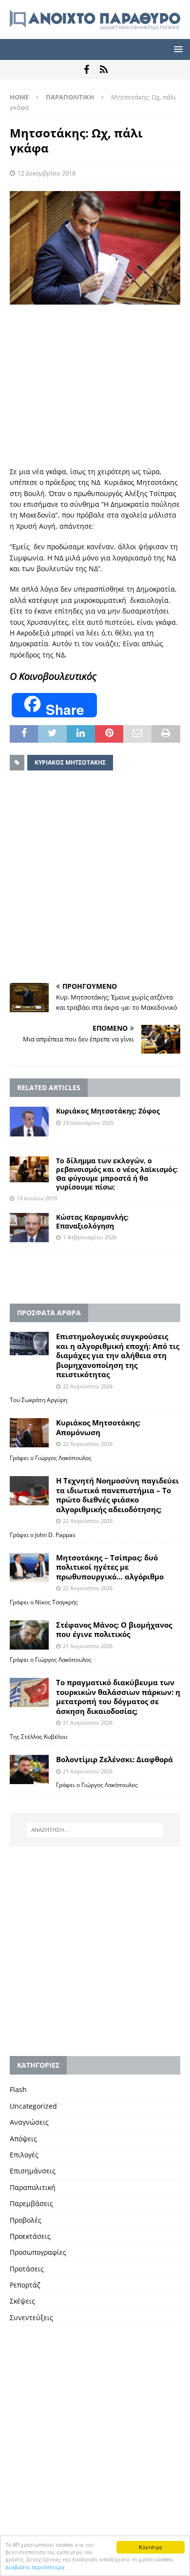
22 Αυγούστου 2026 (88, 1386)
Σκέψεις (22, 2301)
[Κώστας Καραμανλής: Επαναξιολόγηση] (29, 1228)
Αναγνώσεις (29, 2122)
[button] (177, 49)
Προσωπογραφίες (38, 2252)
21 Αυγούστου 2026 (88, 1646)
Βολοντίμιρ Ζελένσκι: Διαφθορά (114, 1759)
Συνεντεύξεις (31, 2317)
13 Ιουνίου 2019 (37, 1198)
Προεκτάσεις (30, 2236)
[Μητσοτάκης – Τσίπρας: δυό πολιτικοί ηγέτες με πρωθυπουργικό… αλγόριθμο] (29, 1568)
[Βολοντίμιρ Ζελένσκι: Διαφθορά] (29, 1769)
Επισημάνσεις (33, 2171)
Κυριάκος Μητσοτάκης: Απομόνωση (98, 1427)
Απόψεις (23, 2139)
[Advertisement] (95, 385)
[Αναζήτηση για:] (95, 1830)
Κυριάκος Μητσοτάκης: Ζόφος (108, 1111)
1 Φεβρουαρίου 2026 (90, 1237)
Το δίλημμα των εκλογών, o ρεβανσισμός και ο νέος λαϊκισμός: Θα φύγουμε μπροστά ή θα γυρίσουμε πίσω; (117, 1174)
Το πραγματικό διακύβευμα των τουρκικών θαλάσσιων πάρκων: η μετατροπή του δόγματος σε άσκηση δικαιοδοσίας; (118, 1697)
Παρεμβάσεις (31, 2203)
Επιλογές (24, 2155)
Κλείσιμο (151, 2547)
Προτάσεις (27, 2269)
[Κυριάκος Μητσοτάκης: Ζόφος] (29, 1121)
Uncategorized (33, 2106)
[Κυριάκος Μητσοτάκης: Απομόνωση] (29, 1433)
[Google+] (104, 70)
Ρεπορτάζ (25, 2285)
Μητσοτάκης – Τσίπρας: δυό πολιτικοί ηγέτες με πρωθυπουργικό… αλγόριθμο (110, 1567)
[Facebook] (86, 70)
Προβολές (26, 2220)
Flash (18, 2089)
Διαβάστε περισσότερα (35, 2567)
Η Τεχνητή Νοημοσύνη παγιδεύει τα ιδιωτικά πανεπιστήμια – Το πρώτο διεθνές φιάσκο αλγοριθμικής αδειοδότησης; (117, 1495)
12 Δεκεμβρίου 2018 (47, 173)
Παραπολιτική (33, 2187)
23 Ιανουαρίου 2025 (88, 1123)
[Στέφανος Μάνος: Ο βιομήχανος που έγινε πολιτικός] (29, 1635)
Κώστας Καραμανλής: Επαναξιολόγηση (92, 1221)
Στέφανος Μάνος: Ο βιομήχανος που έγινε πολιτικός (114, 1630)
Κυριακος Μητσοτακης (70, 762)
